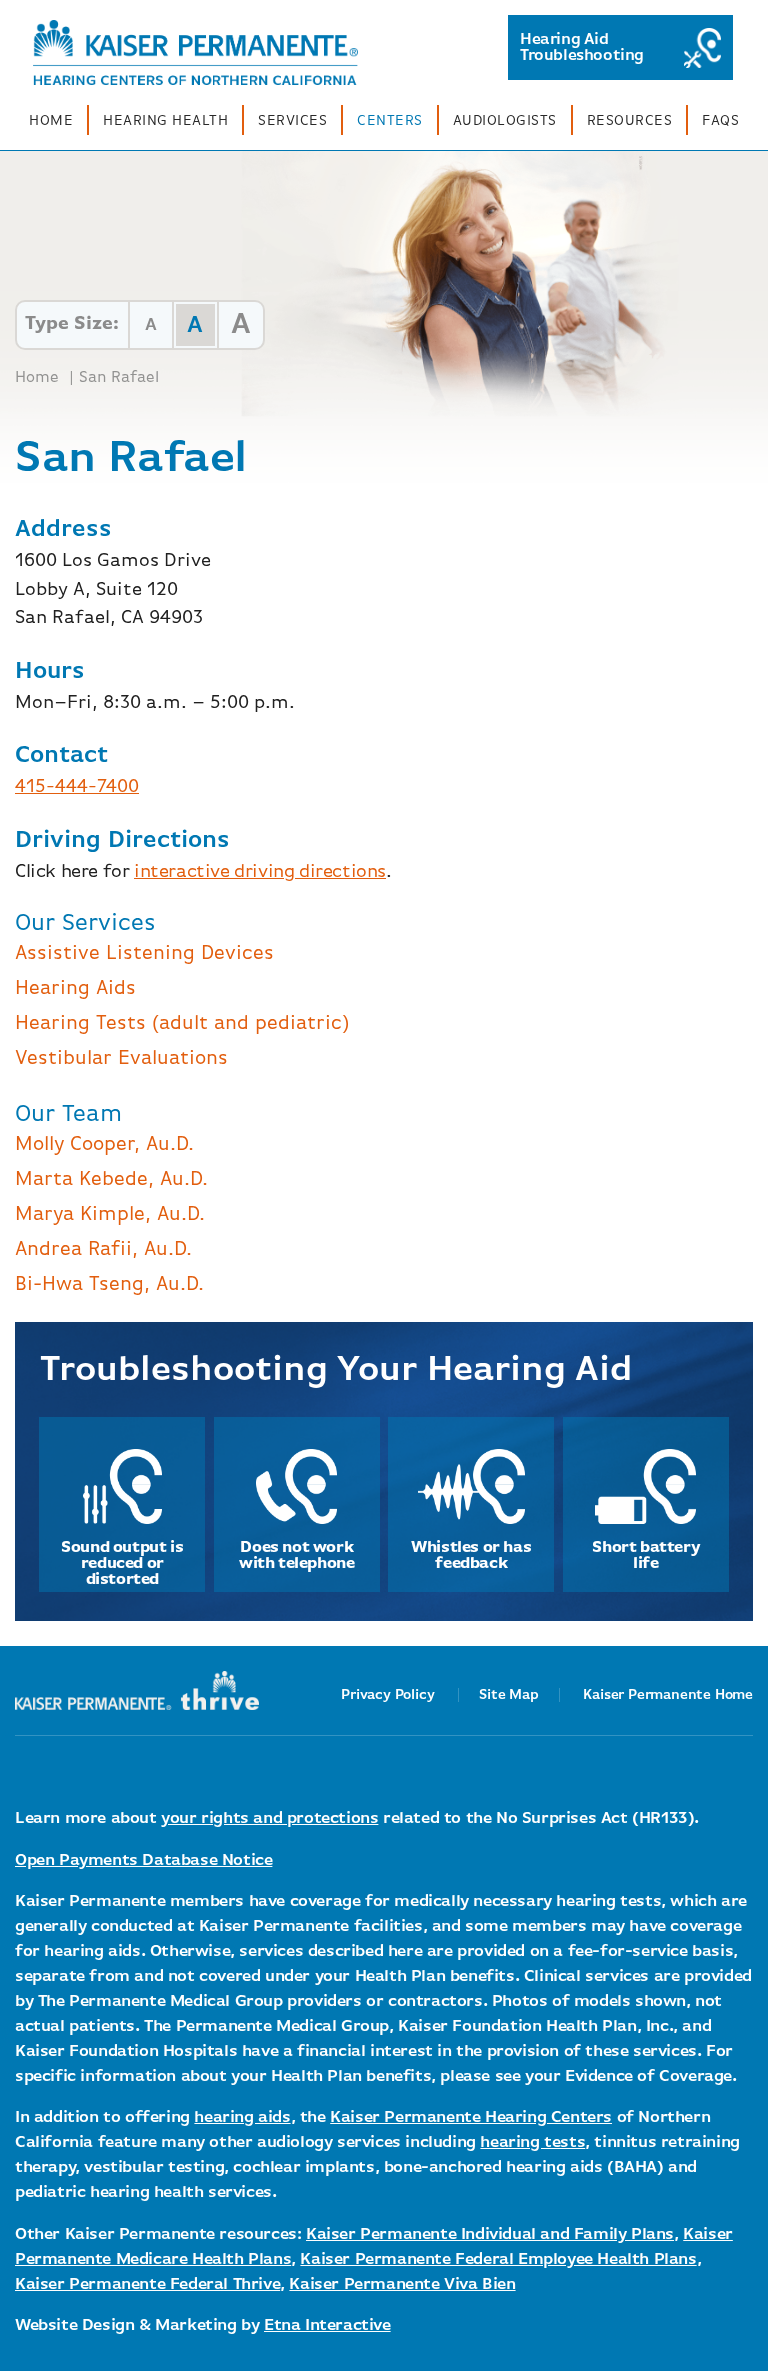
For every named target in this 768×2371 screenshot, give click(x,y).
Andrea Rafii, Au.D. (103, 1249)
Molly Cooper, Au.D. (104, 1144)
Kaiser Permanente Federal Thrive (147, 2284)
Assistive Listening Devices (144, 953)
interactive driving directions (260, 871)
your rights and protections (269, 1818)
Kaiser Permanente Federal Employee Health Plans (498, 2259)
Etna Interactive (327, 2325)
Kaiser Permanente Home (668, 1695)
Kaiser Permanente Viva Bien (402, 2284)
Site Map (508, 1695)
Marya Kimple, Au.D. (110, 1214)
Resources (630, 121)
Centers (390, 121)
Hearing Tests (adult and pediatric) (182, 1023)
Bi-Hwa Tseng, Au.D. (109, 1284)
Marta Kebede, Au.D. (111, 1179)
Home (51, 121)
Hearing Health (165, 121)
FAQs (720, 121)
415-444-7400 (77, 786)
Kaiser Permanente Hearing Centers (471, 2117)
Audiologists (505, 121)
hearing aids (242, 2117)
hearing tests (532, 2142)
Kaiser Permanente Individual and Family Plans (490, 2234)
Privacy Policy (387, 1695)
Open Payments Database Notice (143, 1860)
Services (292, 121)
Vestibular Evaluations (121, 1058)
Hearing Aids (75, 988)
